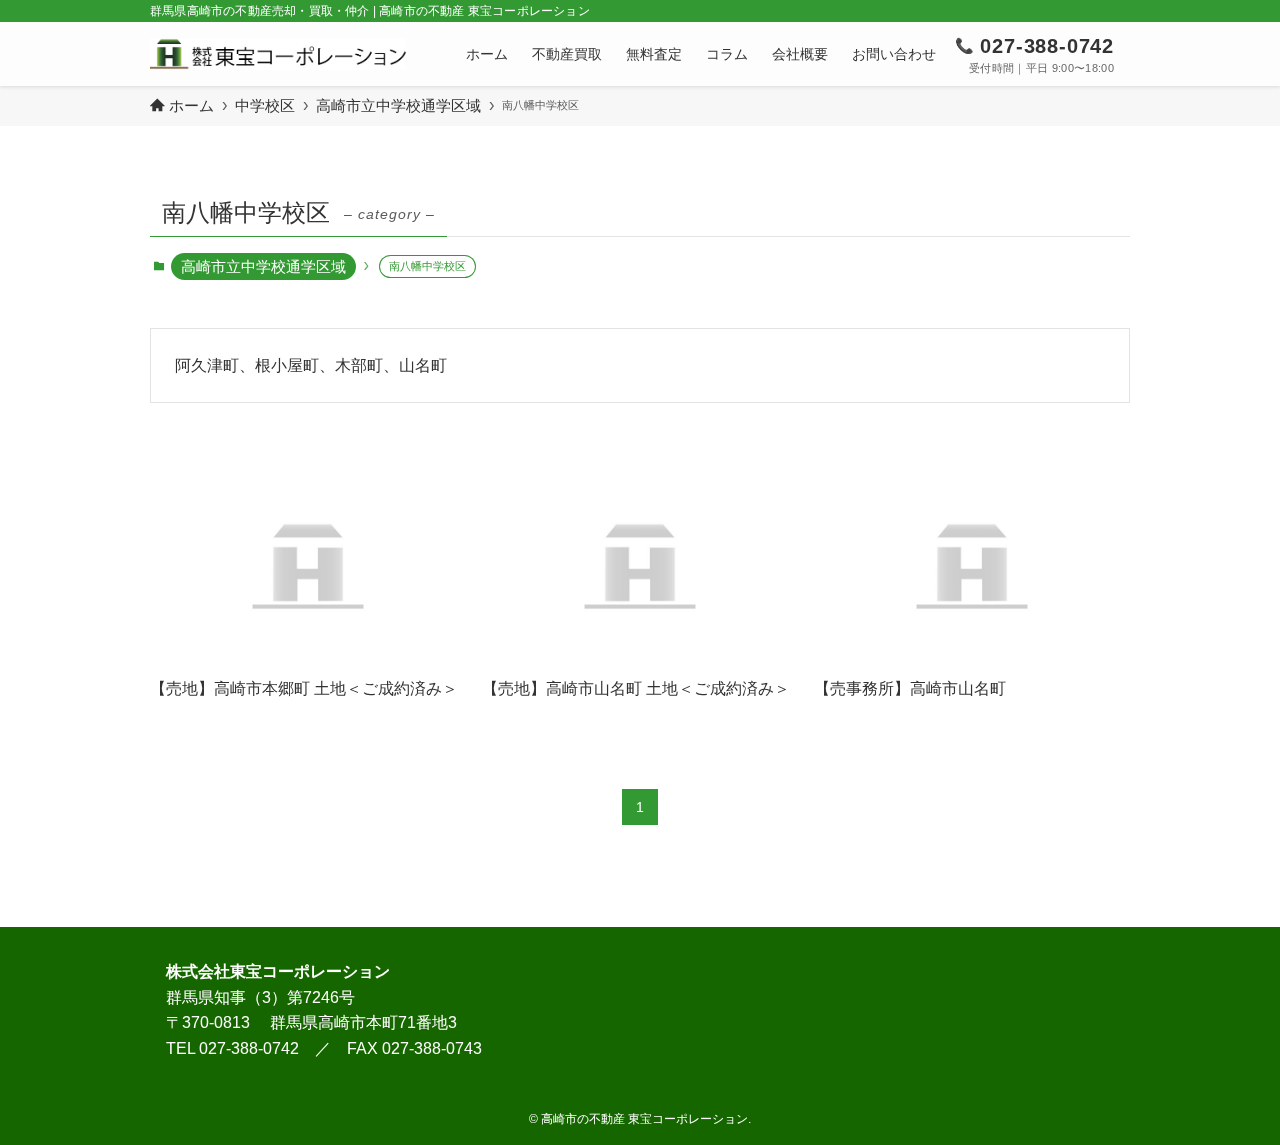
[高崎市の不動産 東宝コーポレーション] (278, 54)
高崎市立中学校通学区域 (263, 266)
